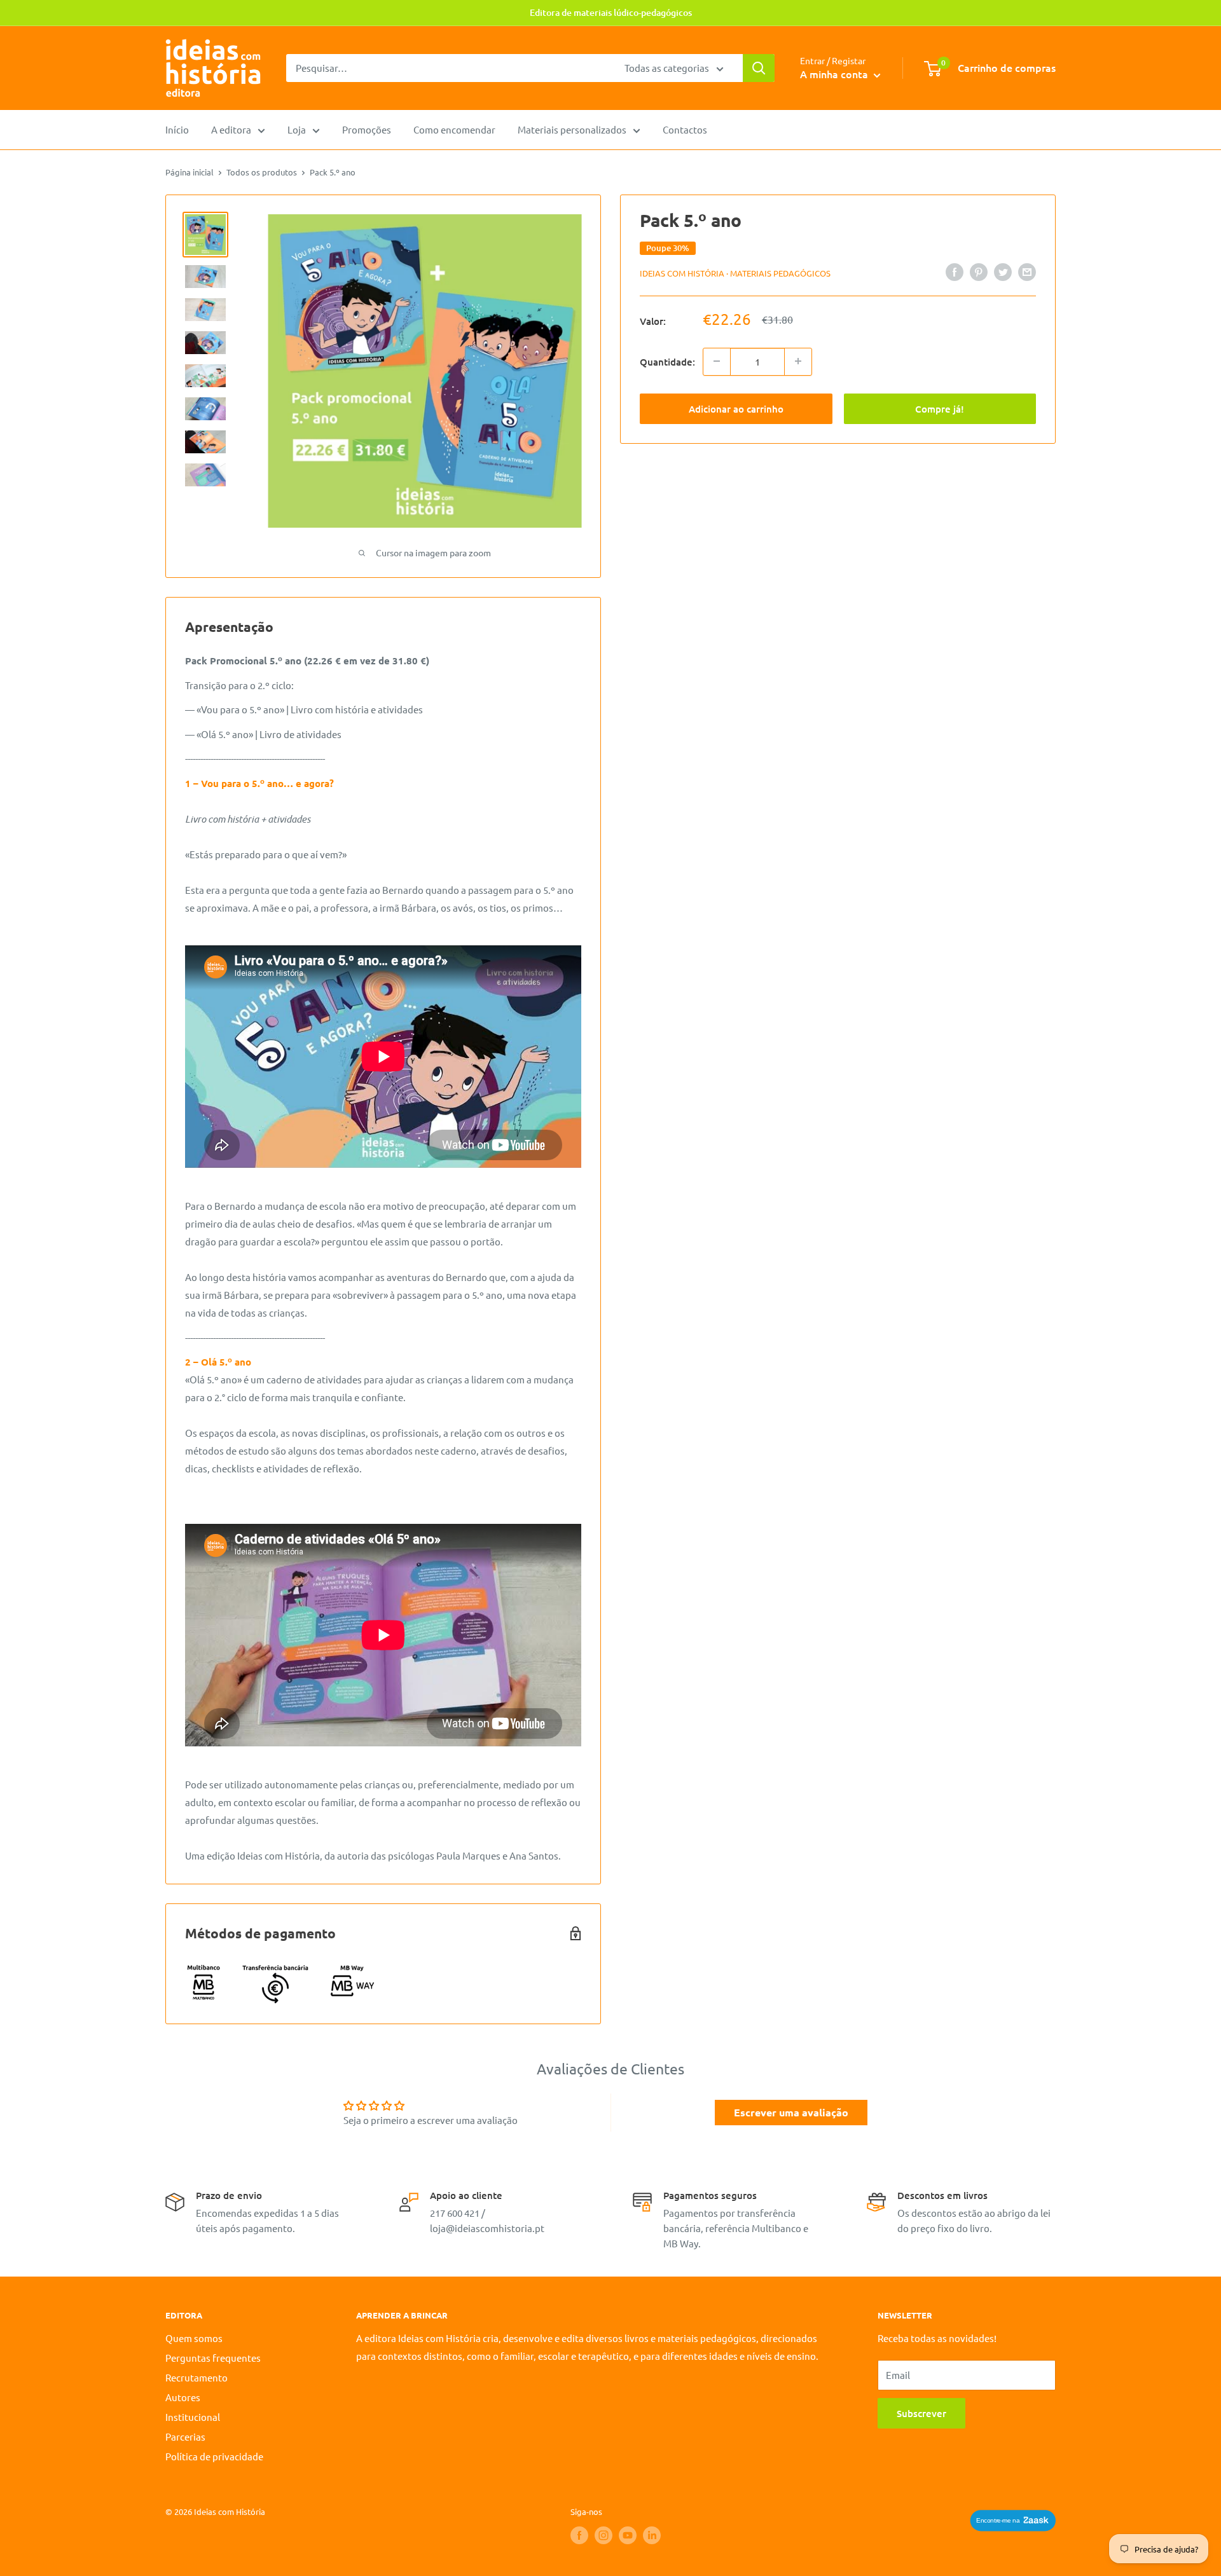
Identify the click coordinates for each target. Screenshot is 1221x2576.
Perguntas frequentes (213, 2358)
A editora (231, 129)
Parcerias (185, 2436)
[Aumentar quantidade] (798, 361)
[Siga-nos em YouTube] (628, 2535)
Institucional (193, 2417)
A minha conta (835, 74)
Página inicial (190, 172)
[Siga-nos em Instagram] (604, 2535)
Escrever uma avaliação (791, 2112)
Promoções (367, 129)
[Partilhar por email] (1027, 271)
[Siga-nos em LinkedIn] (652, 2535)
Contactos (685, 129)
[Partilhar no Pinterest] (979, 271)
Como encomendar (454, 129)
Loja (297, 129)
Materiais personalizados (572, 129)
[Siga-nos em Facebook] (579, 2535)
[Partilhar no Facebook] (955, 271)
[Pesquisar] (759, 68)
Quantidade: (667, 361)
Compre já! (940, 408)
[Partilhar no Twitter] (1003, 271)
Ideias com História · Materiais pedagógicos (735, 273)
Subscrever (921, 2413)
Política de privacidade (214, 2456)
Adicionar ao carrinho (736, 408)
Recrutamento (197, 2377)
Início (177, 129)
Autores (183, 2397)
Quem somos (194, 2338)
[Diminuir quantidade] (717, 361)
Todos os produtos (262, 172)
